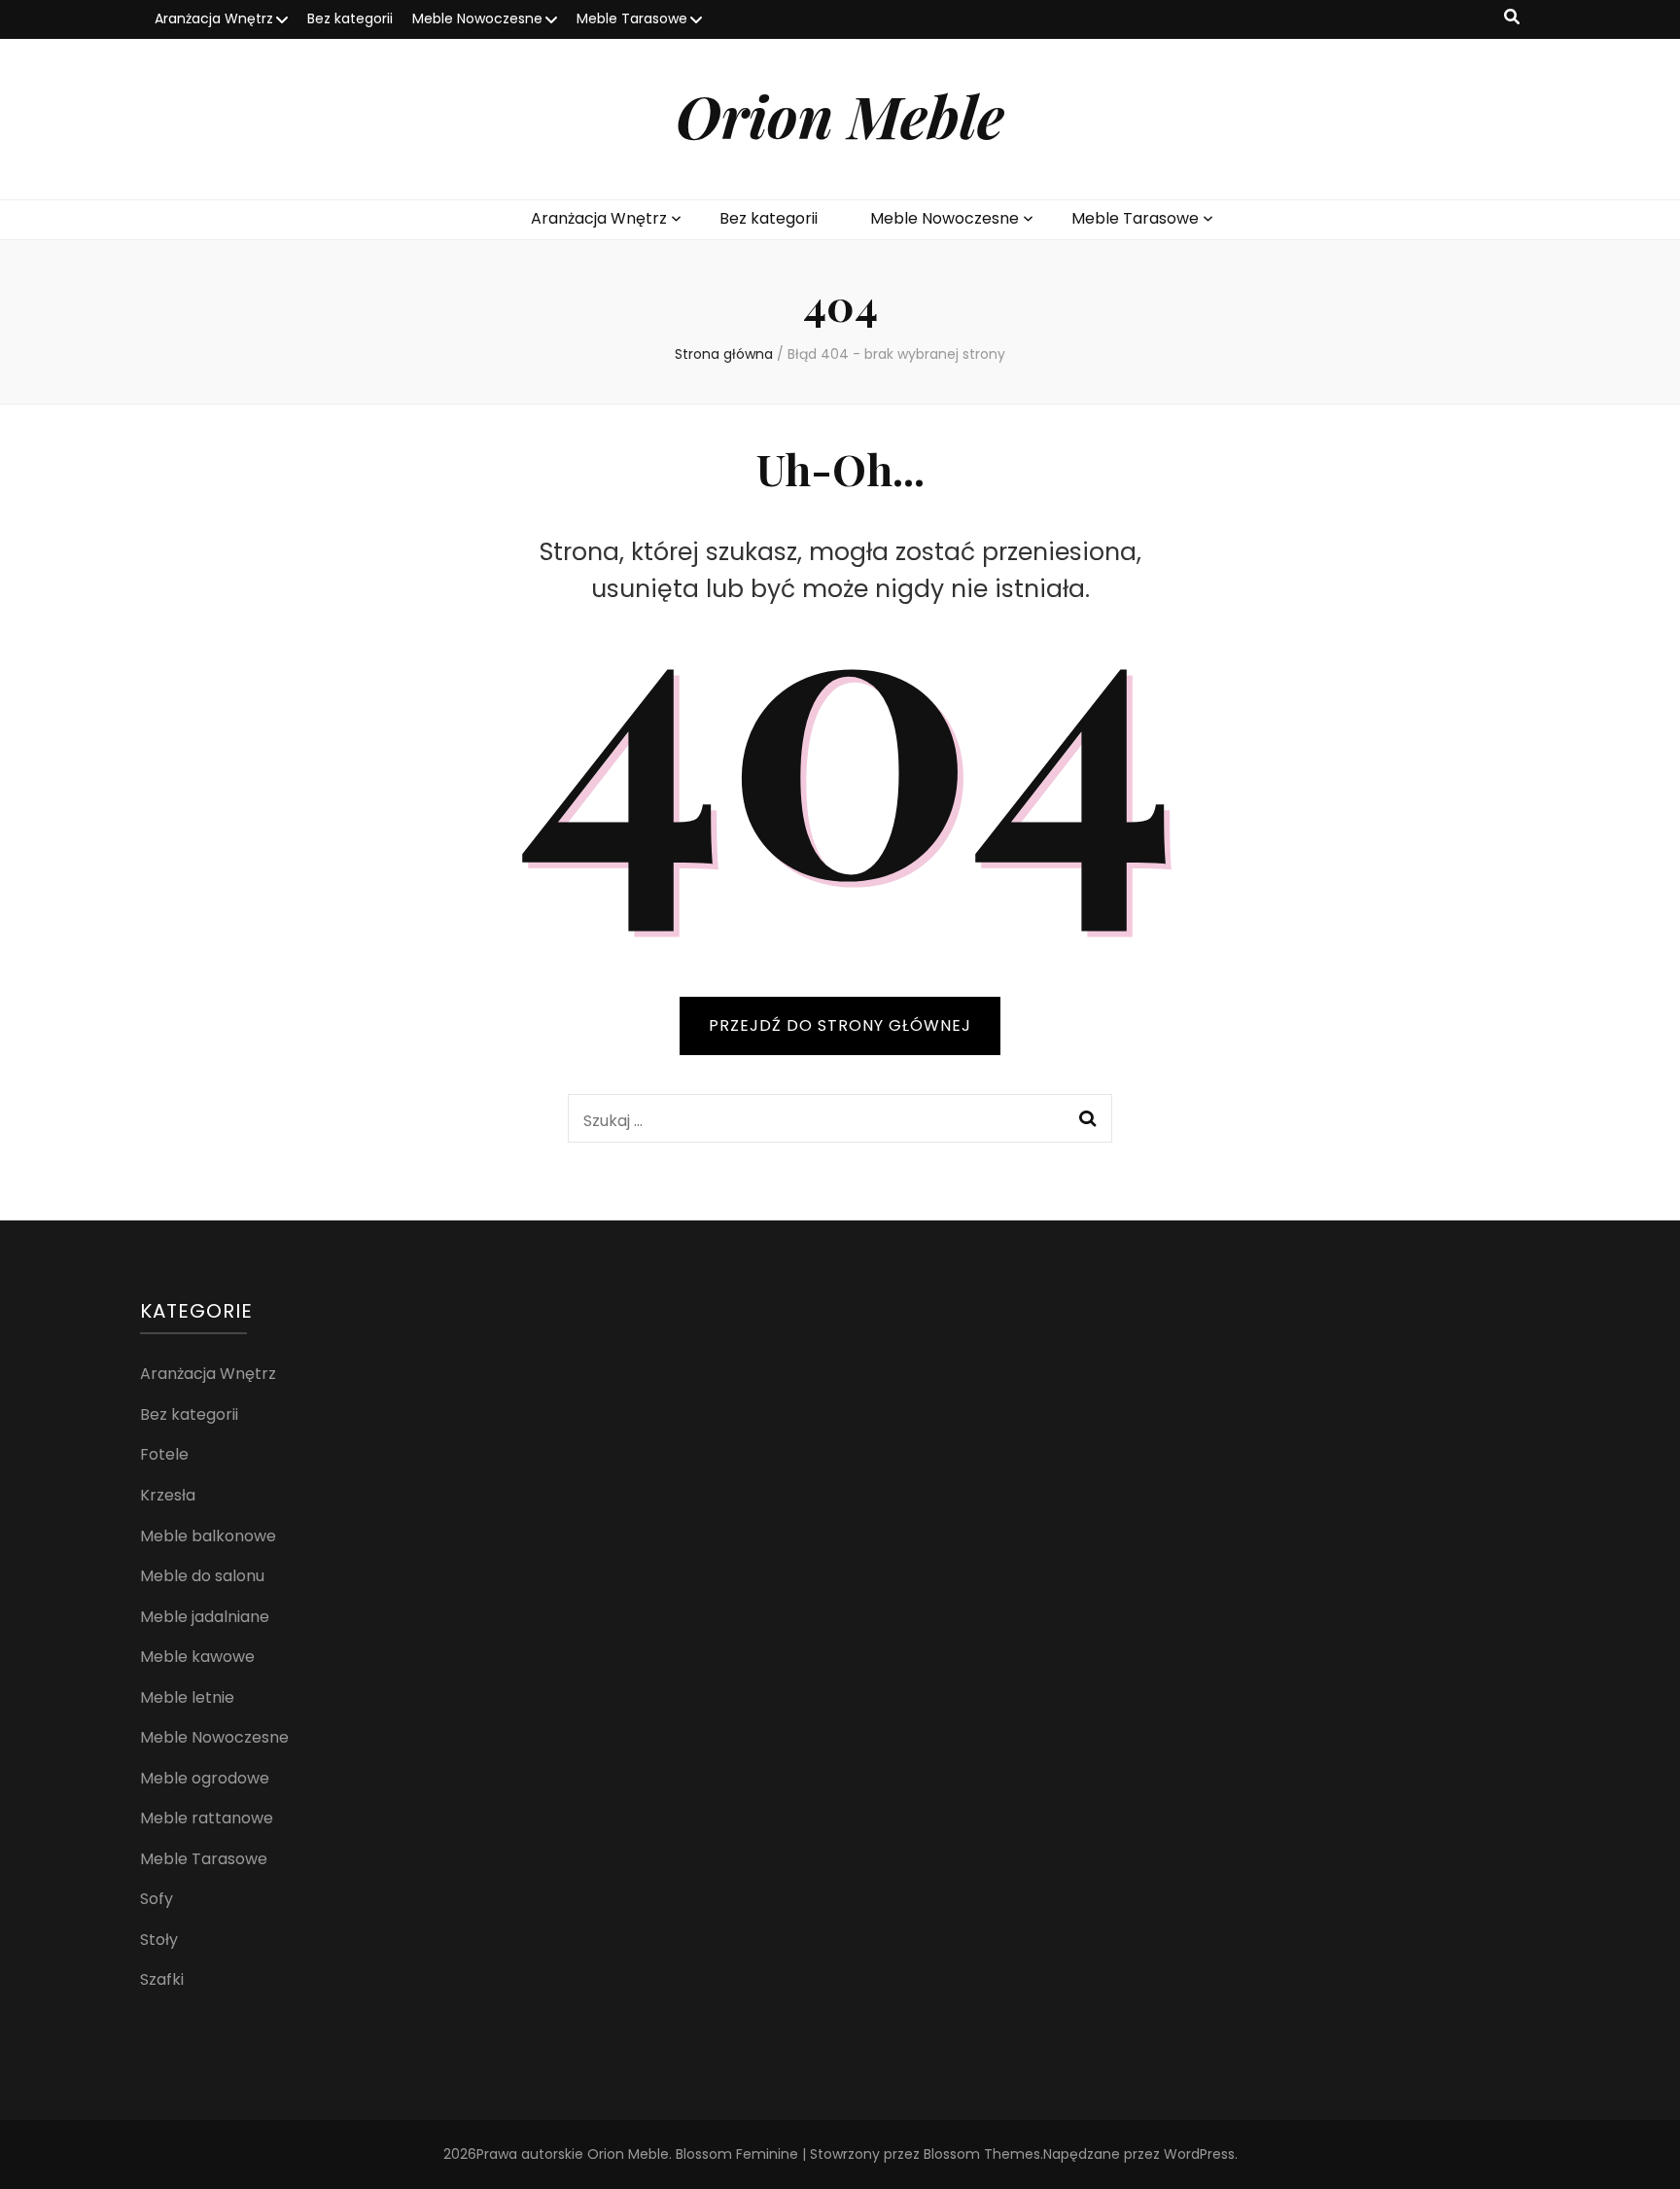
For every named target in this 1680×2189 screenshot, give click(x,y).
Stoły (159, 1940)
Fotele (164, 1454)
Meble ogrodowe (205, 1778)
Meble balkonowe (208, 1536)
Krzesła (168, 1495)
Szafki (162, 1979)
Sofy (157, 1899)
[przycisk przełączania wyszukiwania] (1512, 18)
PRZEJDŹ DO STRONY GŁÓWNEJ (840, 1025)
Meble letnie (187, 1697)
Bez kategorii (350, 18)
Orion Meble (840, 115)
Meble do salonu (202, 1576)
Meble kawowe (197, 1657)
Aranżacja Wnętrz (214, 18)
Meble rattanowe (207, 1818)
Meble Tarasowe (632, 18)
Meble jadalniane (205, 1617)
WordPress (1199, 2154)
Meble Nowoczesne (477, 18)
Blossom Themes (982, 2154)
